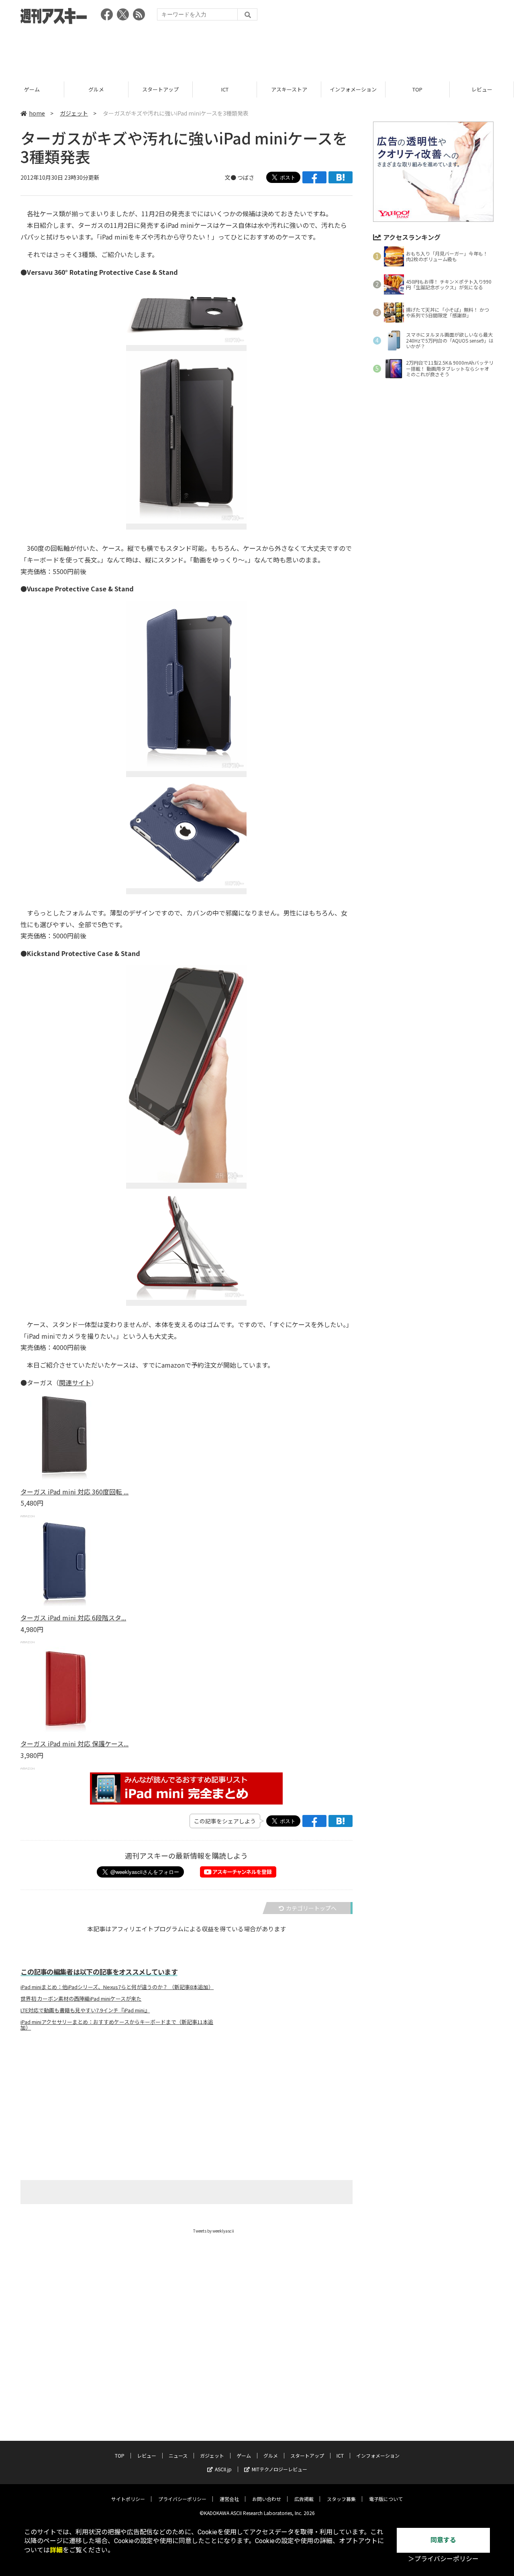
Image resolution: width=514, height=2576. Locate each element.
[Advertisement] (257, 50)
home (37, 113)
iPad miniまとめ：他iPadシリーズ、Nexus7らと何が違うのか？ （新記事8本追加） (117, 1987)
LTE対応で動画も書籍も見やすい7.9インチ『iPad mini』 (85, 2010)
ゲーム (32, 89)
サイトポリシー (128, 2499)
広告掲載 (304, 2499)
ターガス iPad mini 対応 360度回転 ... (74, 1492)
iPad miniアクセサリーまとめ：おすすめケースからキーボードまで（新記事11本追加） (117, 2025)
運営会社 (229, 2499)
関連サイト (75, 1382)
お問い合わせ (267, 2499)
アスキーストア (289, 89)
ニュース (178, 2455)
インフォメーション (353, 89)
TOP (417, 89)
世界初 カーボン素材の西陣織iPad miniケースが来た (81, 1999)
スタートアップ (160, 89)
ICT (225, 89)
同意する (443, 2540)
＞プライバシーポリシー (443, 2559)
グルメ (96, 89)
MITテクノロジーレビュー (279, 2469)
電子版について (386, 2499)
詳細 (56, 2550)
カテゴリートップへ (311, 1908)
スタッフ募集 (341, 2499)
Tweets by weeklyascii (214, 2231)
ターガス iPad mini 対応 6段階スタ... (73, 1618)
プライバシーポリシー (182, 2499)
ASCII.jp (223, 2469)
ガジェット (74, 113)
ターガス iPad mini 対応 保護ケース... (74, 1744)
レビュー (482, 89)
